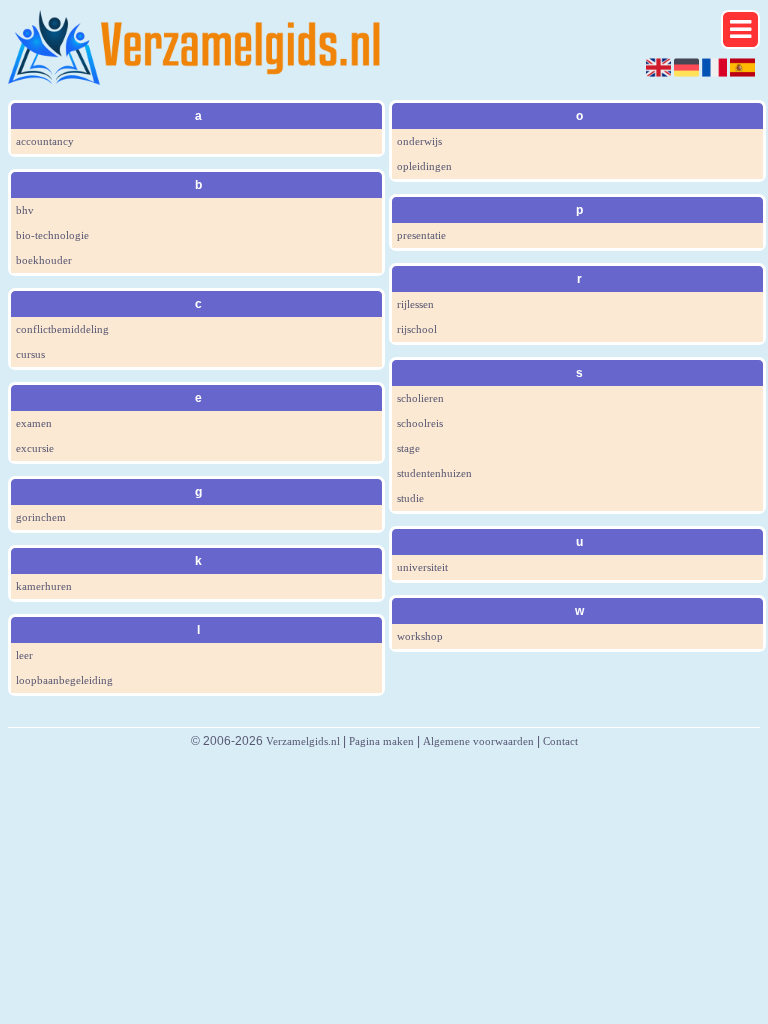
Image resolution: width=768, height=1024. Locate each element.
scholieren (420, 398)
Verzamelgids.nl (303, 741)
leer (24, 655)
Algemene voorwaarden (478, 741)
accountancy (45, 141)
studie (410, 498)
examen (34, 423)
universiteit (422, 567)
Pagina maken (381, 741)
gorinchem (41, 517)
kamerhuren (44, 586)
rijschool (417, 329)
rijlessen (415, 304)
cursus (30, 354)
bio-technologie (52, 235)
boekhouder (44, 260)
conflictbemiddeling (62, 329)
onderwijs (419, 141)
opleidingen (424, 166)
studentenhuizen (434, 473)
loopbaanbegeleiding (64, 680)
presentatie (421, 235)
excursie (35, 448)
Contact (560, 741)
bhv (25, 210)
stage (408, 448)
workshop (420, 636)
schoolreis (420, 423)
